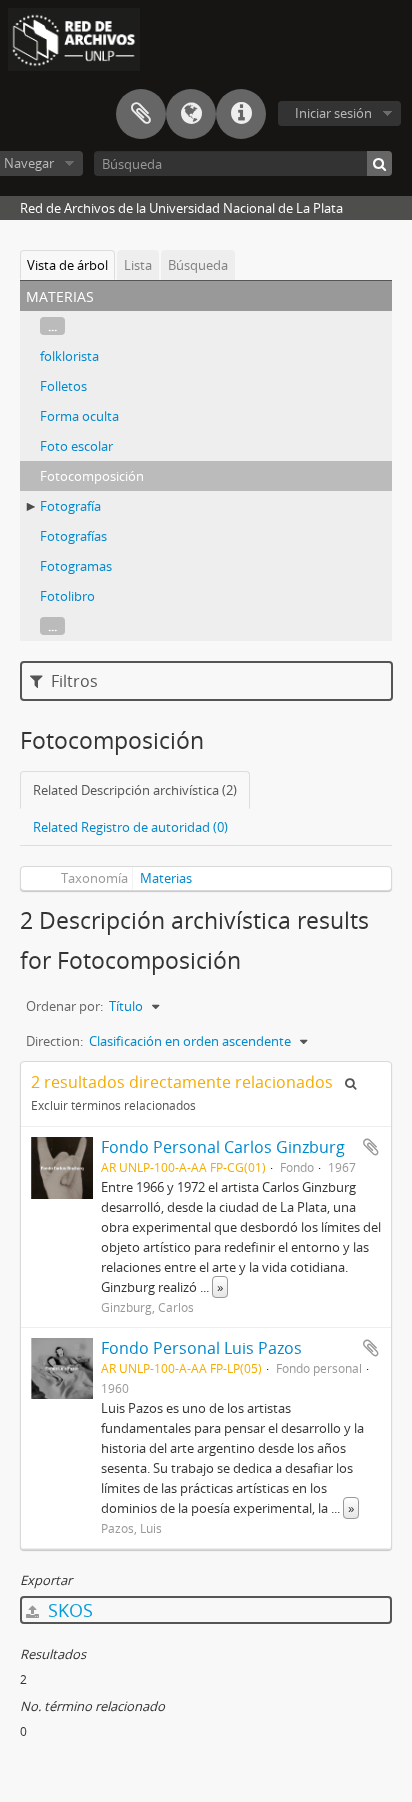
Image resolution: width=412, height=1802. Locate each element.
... (52, 326)
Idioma (191, 114)
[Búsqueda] (379, 163)
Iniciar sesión (333, 113)
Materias (166, 878)
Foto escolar (76, 446)
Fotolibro (67, 596)
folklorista (69, 356)
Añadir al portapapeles (371, 1147)
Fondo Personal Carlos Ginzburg (223, 1147)
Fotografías (73, 536)
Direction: (54, 1041)
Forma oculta (79, 416)
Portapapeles (141, 114)
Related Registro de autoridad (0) (130, 827)
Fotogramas (76, 566)
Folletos (63, 386)
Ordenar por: (64, 1006)
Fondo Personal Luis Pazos (201, 1348)
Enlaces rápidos (241, 114)
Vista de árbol (67, 265)
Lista (138, 265)
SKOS (68, 1610)
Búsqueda (198, 265)
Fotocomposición (92, 476)
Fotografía (70, 506)
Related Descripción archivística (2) (135, 790)
